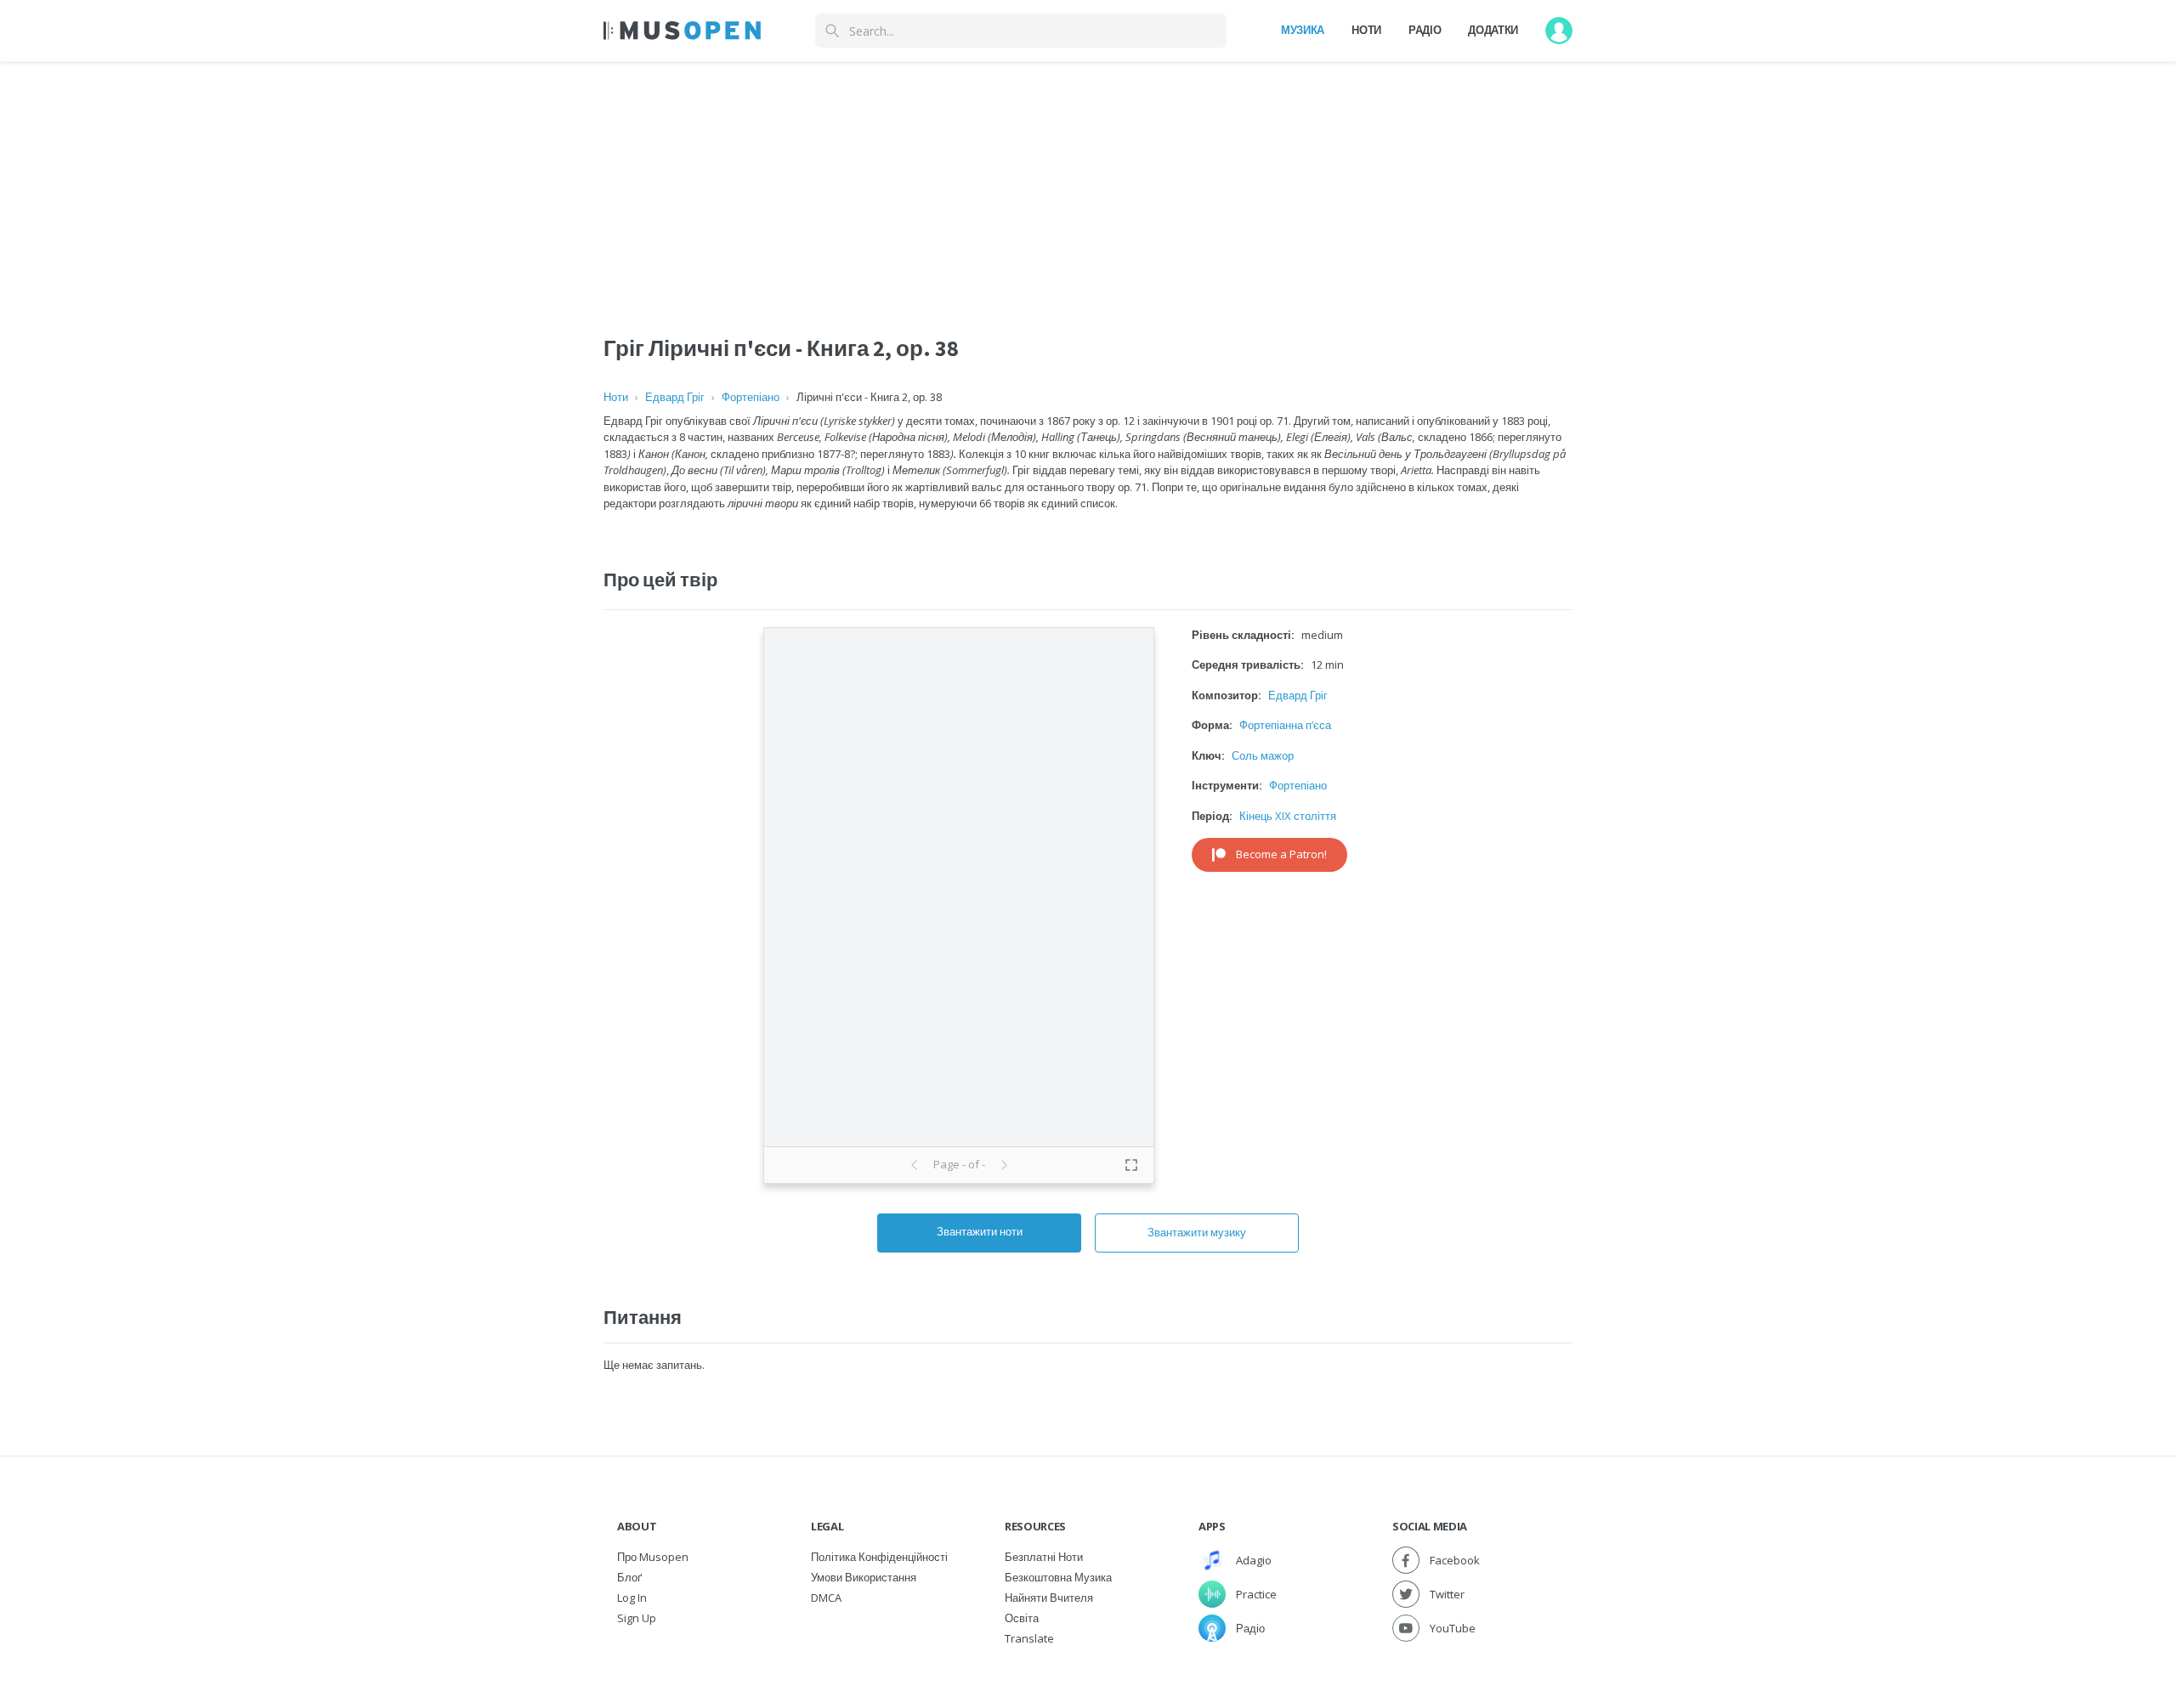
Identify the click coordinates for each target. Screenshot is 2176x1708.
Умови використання (864, 1577)
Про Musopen (653, 1557)
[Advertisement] (1088, 181)
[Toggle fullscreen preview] (1131, 1165)
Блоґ (629, 1577)
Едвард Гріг (675, 397)
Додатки (1493, 30)
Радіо (1425, 30)
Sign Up (637, 1618)
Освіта (1022, 1618)
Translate (1029, 1638)
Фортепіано (751, 397)
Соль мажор (1263, 755)
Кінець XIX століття (1288, 816)
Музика (1303, 30)
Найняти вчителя (1049, 1598)
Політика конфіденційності (879, 1557)
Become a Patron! (1281, 854)
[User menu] (1559, 31)
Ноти (1366, 30)
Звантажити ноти (980, 1231)
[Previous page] (915, 1165)
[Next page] (1004, 1165)
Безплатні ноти (1044, 1557)
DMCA (826, 1598)
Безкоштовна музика (1058, 1577)
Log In (632, 1598)
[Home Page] (682, 31)
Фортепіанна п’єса (1285, 725)
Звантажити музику (1197, 1232)
